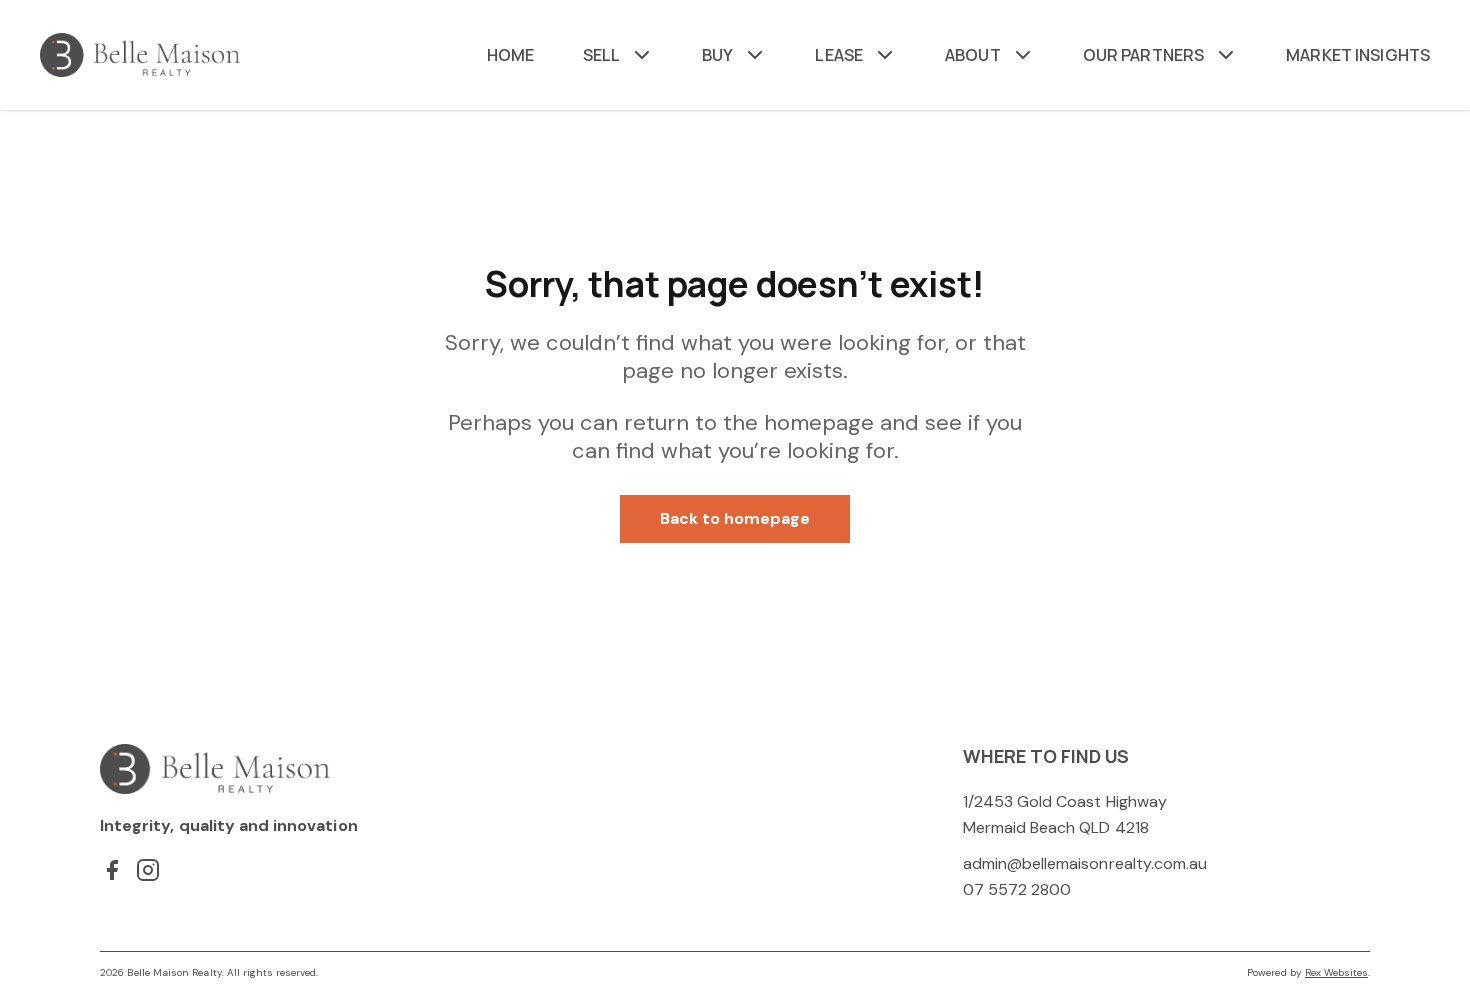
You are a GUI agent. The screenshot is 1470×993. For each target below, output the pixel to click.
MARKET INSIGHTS (1358, 55)
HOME (511, 55)
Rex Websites (1336, 972)
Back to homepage (735, 518)
